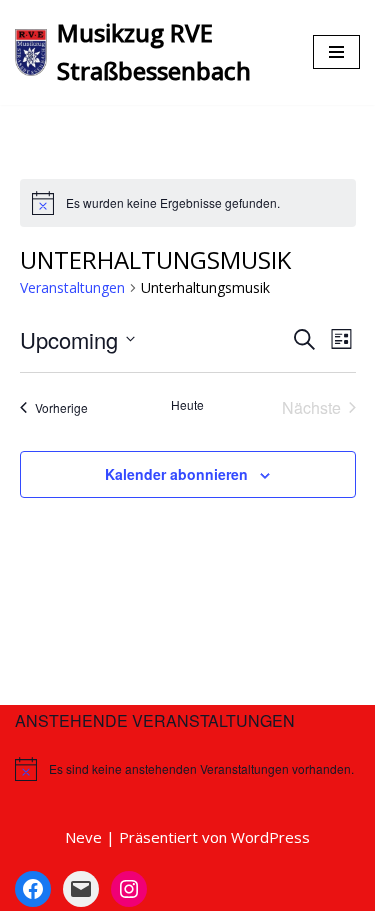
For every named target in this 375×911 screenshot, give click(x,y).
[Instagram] (129, 889)
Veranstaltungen (72, 287)
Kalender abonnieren (176, 474)
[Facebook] (33, 889)
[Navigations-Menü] (336, 52)
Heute (187, 405)
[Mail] (81, 889)
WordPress (270, 837)
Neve (83, 837)
